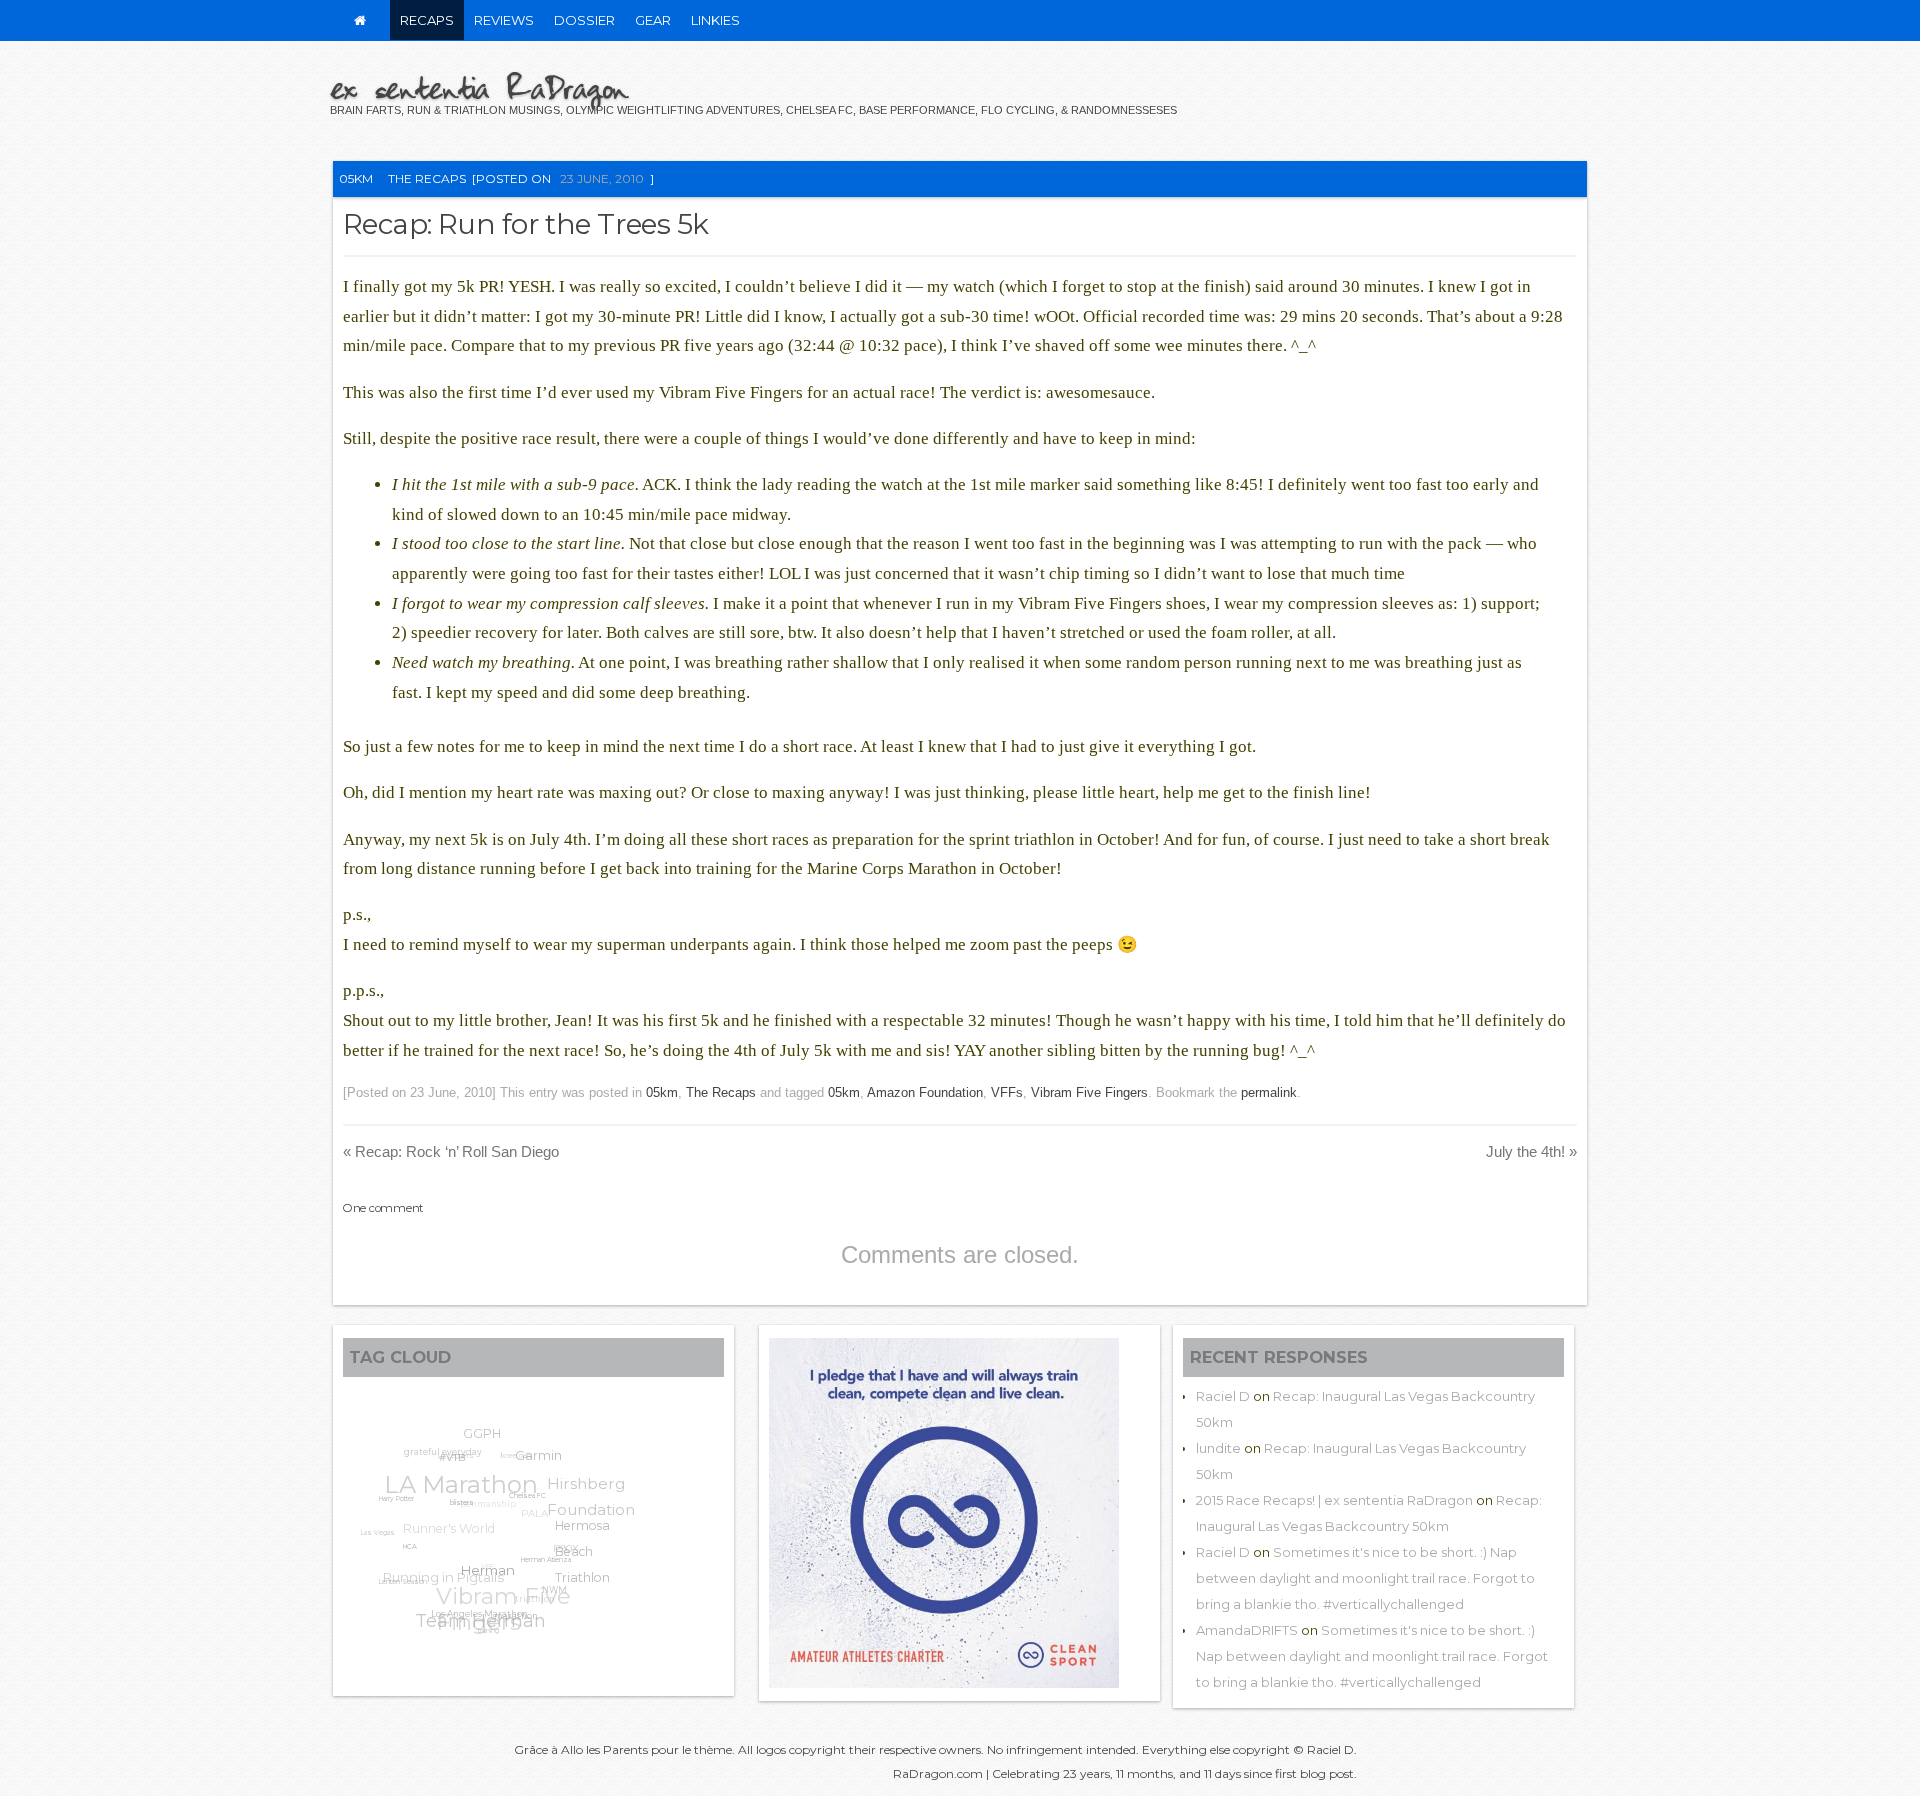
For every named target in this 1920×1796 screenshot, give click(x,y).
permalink (1269, 1092)
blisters (458, 1512)
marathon (507, 1623)
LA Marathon (467, 1475)
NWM (549, 1598)
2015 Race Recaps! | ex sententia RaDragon (1334, 1500)
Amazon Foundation (925, 1092)
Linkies (715, 20)
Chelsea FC (524, 1508)
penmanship (497, 1495)
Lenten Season (398, 1578)
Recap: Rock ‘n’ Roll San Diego (451, 1151)
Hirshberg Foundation (595, 1502)
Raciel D (1223, 1396)
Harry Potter (395, 1497)
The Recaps (427, 178)
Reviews (504, 20)
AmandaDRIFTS (1247, 1630)
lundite (1218, 1448)
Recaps (427, 20)
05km (356, 178)
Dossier (584, 20)
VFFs (1007, 1092)
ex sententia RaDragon (478, 87)
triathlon (533, 1598)
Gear (653, 20)
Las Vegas (379, 1524)
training (481, 1630)
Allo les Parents (604, 1749)
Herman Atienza (538, 1573)
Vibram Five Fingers (1089, 1092)
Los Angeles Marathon (469, 1616)
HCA (404, 1550)
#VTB (453, 1462)
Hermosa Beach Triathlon (579, 1562)
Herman (478, 1579)
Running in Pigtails (444, 1566)
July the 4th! (1531, 1151)
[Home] (360, 20)
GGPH (490, 1434)
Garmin (541, 1463)
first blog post (1314, 1773)
